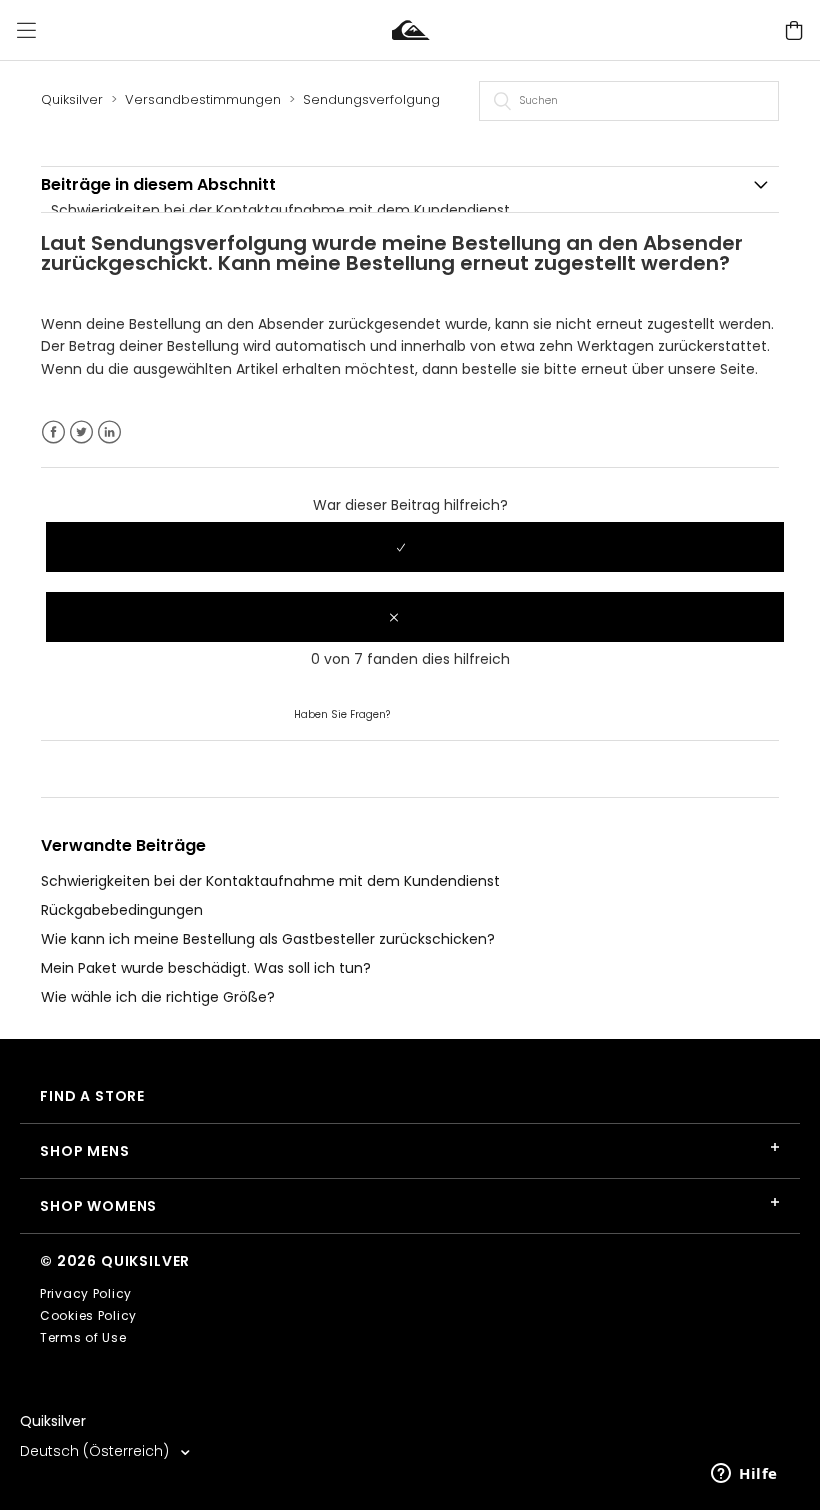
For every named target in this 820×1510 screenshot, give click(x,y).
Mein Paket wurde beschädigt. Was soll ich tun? (206, 968)
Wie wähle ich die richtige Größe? (158, 997)
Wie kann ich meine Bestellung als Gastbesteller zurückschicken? (268, 939)
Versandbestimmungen (203, 99)
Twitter (81, 432)
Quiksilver (72, 99)
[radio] (415, 547)
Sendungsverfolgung (371, 99)
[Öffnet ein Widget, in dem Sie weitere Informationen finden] (744, 1475)
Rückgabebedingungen (122, 910)
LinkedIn (109, 432)
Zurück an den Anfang (118, 768)
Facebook (53, 432)
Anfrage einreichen (460, 713)
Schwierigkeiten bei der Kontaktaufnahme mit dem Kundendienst (280, 210)
